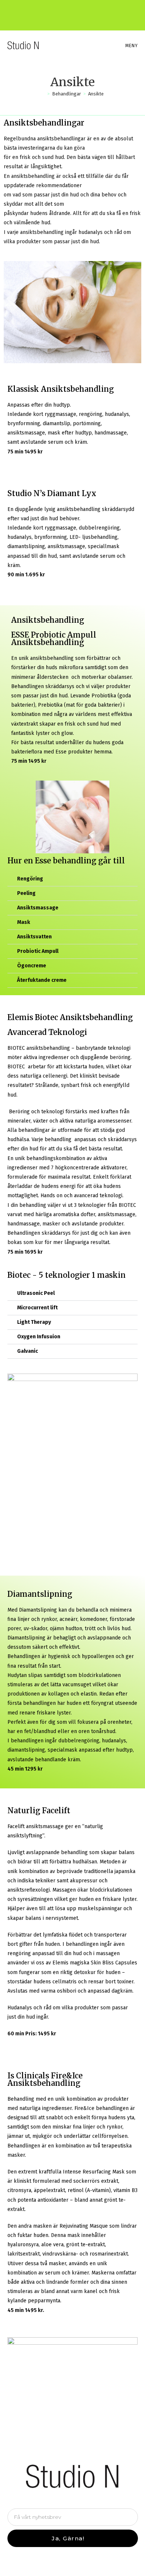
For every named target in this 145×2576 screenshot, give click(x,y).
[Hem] (43, 94)
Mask (24, 922)
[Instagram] (79, 12)
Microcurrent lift (37, 1308)
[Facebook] (67, 12)
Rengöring (30, 879)
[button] (72, 879)
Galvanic (28, 1351)
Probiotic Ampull (38, 951)
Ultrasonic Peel (36, 1293)
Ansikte (96, 94)
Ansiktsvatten (34, 937)
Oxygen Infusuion (39, 1337)
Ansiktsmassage (38, 908)
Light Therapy (34, 1322)
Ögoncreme (32, 966)
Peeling (26, 893)
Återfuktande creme (42, 980)
